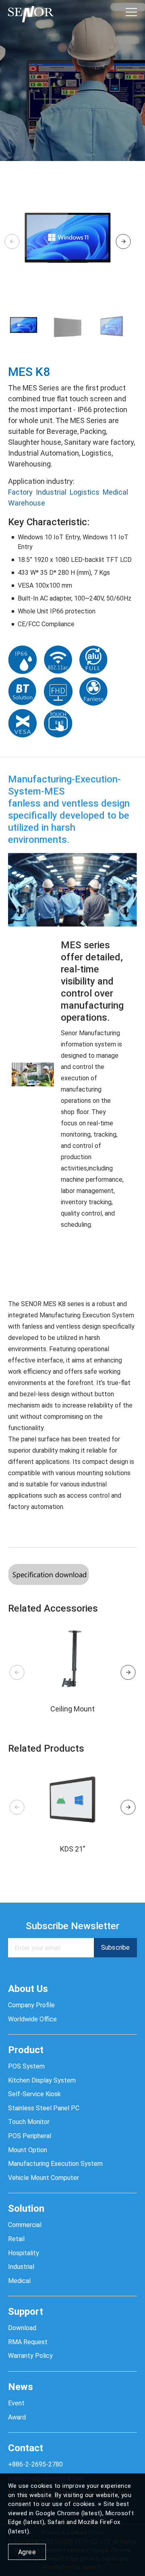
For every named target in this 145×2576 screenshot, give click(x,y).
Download (22, 2328)
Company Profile (31, 2005)
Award (17, 2417)
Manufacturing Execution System (55, 2164)
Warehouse (27, 503)
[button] (123, 242)
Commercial (25, 2225)
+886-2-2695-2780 (35, 2464)
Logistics (85, 492)
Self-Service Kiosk (34, 2094)
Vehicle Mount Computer (43, 2178)
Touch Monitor (29, 2122)
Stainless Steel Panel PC (44, 2108)
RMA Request (28, 2342)
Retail (16, 2239)
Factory (20, 492)
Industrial (51, 492)
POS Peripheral (30, 2136)
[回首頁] (31, 12)
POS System (26, 2066)
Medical (115, 492)
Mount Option (28, 2150)
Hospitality (24, 2253)
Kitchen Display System (42, 2080)
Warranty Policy (30, 2356)
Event (16, 2403)
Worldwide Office (32, 2019)
